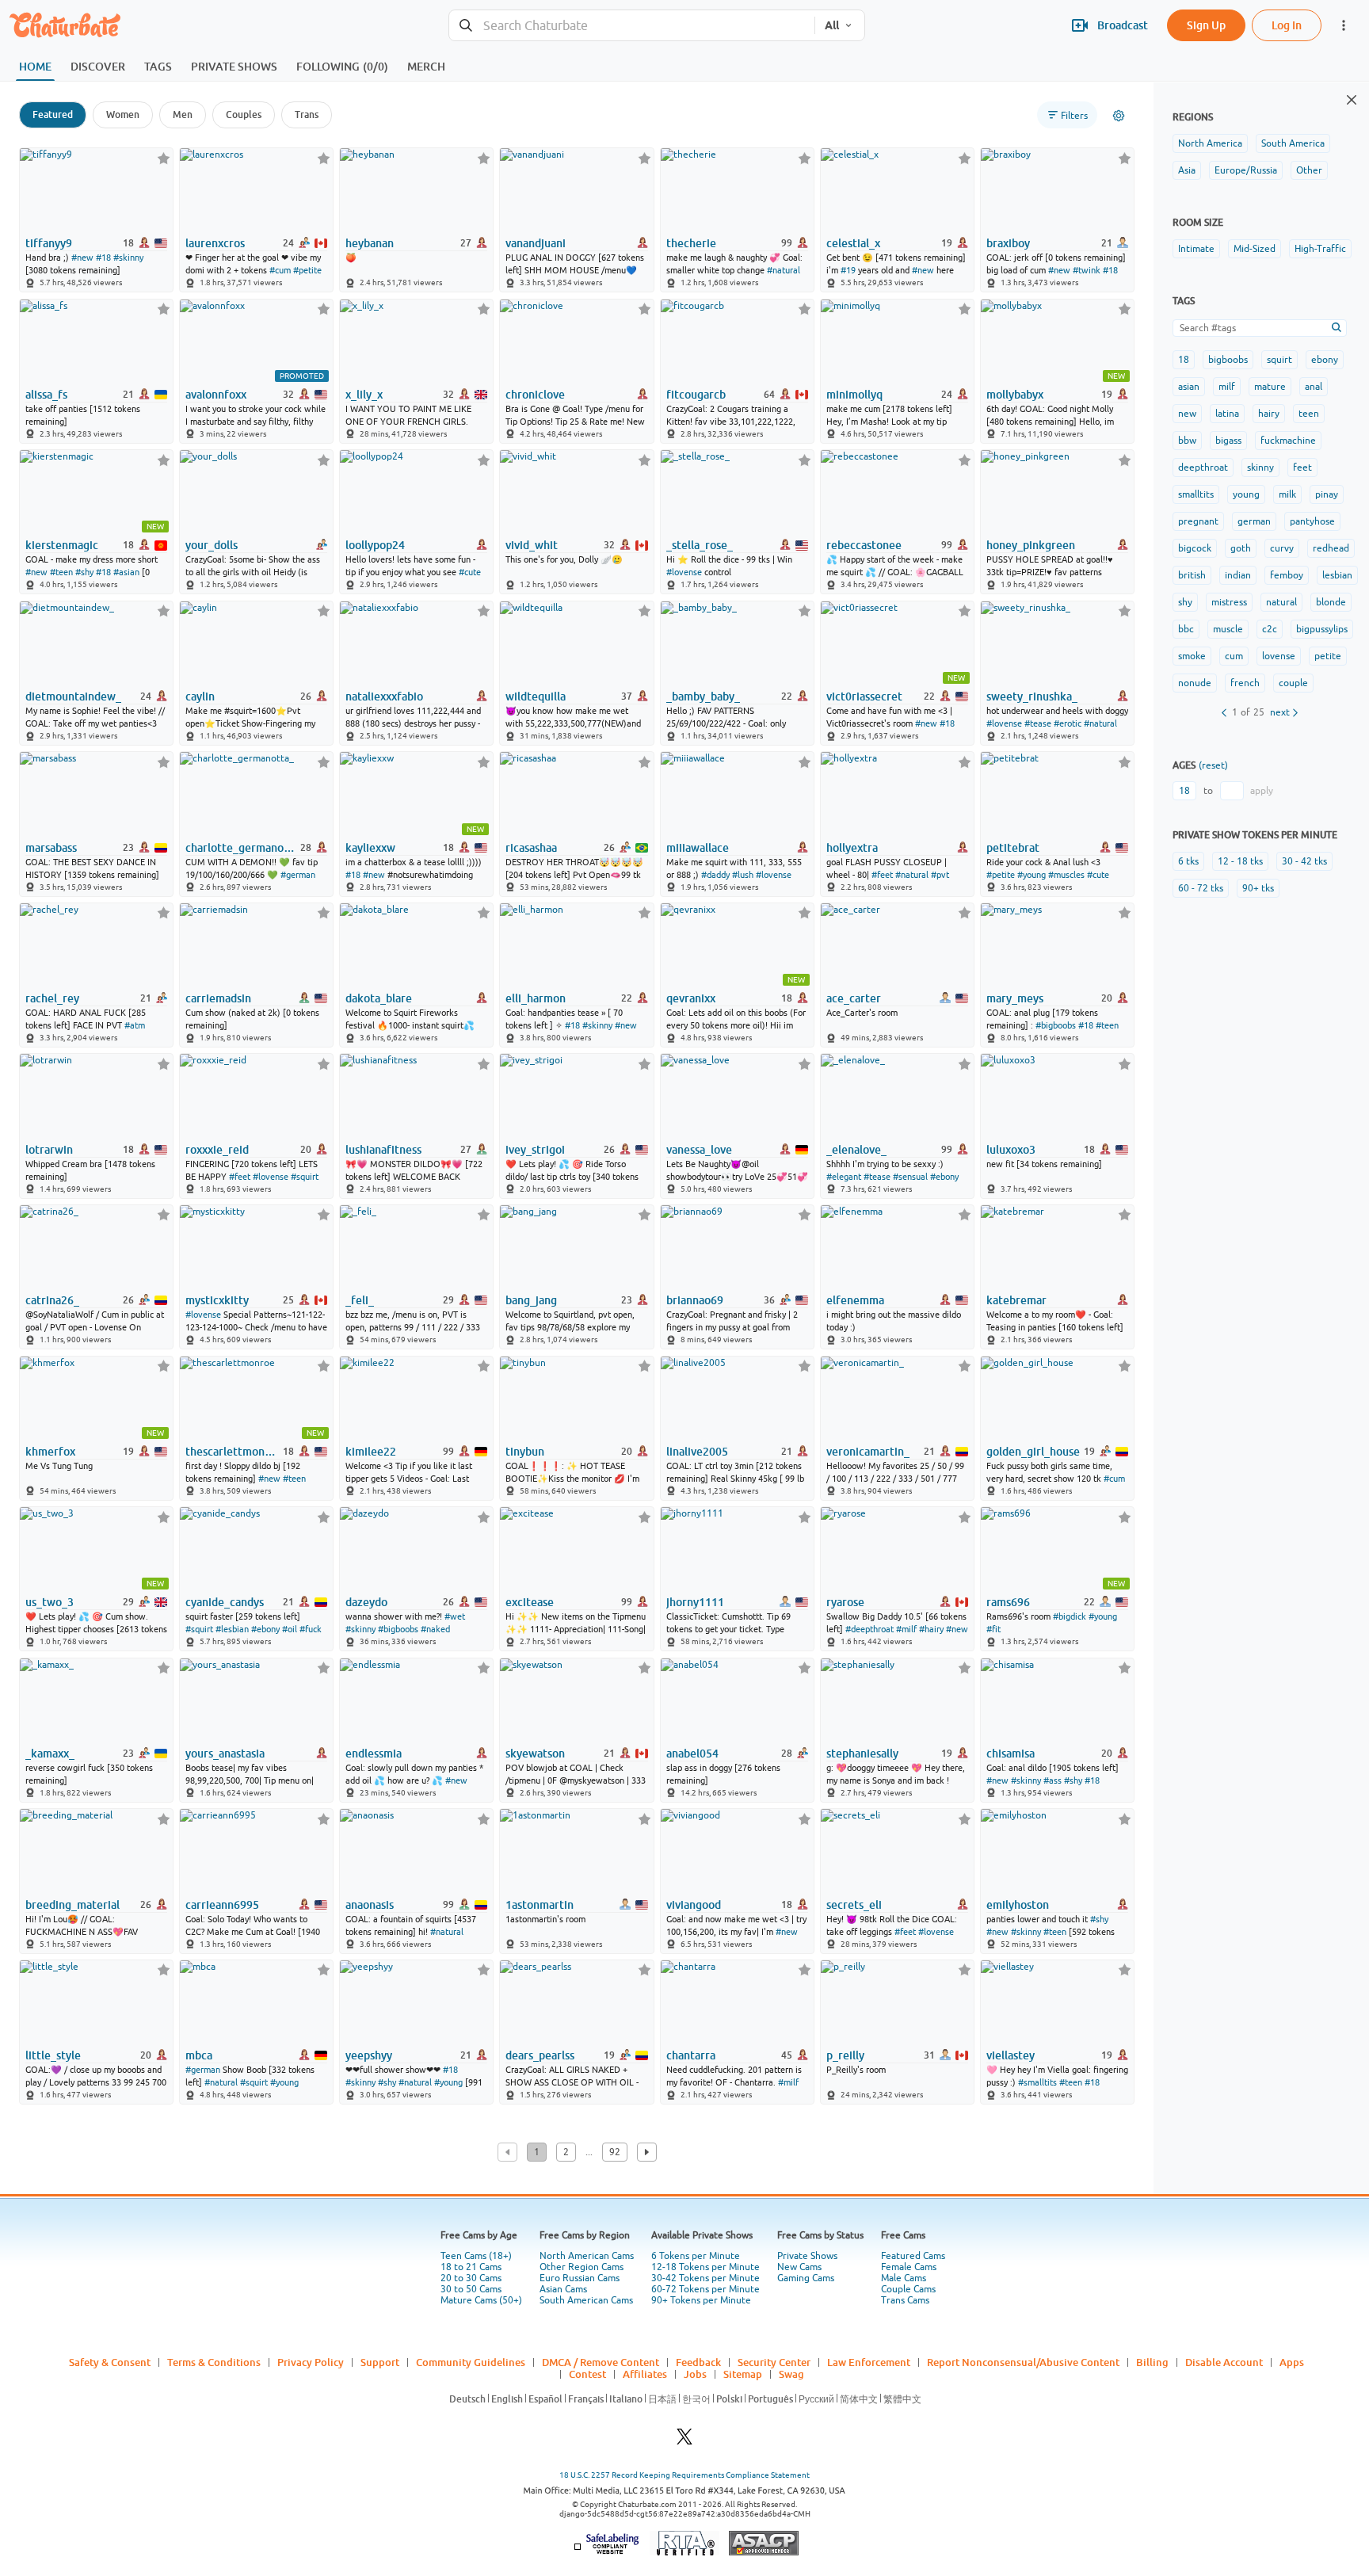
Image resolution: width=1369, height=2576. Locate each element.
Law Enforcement (869, 2362)
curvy (1282, 548)
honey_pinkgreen (1031, 545)
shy (1185, 602)
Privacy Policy (311, 2362)
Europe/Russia (1246, 170)
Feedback (698, 2362)
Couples (244, 114)
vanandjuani (536, 243)
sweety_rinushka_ (1032, 696)
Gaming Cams (806, 2278)
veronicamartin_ (868, 1452)
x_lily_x (364, 395)
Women (123, 114)
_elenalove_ (856, 1150)
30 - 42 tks (1304, 861)
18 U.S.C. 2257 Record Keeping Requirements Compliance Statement (684, 2475)
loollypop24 (375, 545)
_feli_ (360, 1300)
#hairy (931, 1629)
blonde (1331, 602)
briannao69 (695, 1300)
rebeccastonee (864, 545)
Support (380, 2362)
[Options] (1119, 116)
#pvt (940, 875)
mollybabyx (1015, 395)
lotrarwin (49, 1150)
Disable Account (1224, 2362)
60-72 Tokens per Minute (705, 2289)
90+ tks (1258, 888)
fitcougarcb (696, 395)
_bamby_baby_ (703, 696)
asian (1189, 387)
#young (1032, 875)
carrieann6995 (222, 1905)
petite (1328, 656)
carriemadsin (218, 998)
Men (183, 114)
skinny (1260, 467)
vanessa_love (699, 1150)
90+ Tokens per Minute (701, 2300)
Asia (1187, 170)
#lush (743, 875)
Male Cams (904, 2278)
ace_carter (854, 998)
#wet (455, 1616)
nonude (1195, 683)
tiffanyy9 (49, 243)
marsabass (51, 848)
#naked (435, 1629)
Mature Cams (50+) (481, 2300)
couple (1293, 683)
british (1192, 575)
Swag (791, 2374)
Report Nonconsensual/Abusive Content (1023, 2362)
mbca (199, 2055)
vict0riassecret (864, 696)
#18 (103, 258)
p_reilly (845, 2055)
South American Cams (586, 2300)
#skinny (128, 258)
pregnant (1198, 521)
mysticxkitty (217, 1300)
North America (1210, 143)
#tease (1038, 723)
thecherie (691, 243)
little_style (53, 2055)
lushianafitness (383, 1150)
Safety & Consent (110, 2362)
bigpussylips (1322, 629)
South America (1293, 143)
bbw (1187, 441)
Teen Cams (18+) (476, 2256)
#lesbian (232, 1629)
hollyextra (852, 848)
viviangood (694, 1905)
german (1254, 521)
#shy (84, 572)
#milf (906, 1629)
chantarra (691, 2055)
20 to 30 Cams (471, 2278)
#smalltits (1037, 2082)
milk (1287, 494)
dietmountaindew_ (73, 696)
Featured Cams (913, 2256)
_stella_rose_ (700, 545)
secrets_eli (854, 1905)
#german (298, 875)
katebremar (1016, 1300)
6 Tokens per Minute (696, 2256)
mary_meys (1015, 998)
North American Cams (587, 2256)
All (832, 25)
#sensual (910, 1177)
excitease (530, 1602)
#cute (470, 572)
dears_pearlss (540, 2055)
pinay (1327, 494)
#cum (280, 270)
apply (1262, 791)
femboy (1287, 575)
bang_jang (531, 1300)
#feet (882, 875)
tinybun (525, 1452)
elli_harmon (536, 998)
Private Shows (807, 2256)
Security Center (774, 2362)
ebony (1325, 360)
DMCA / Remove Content (601, 2362)
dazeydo (366, 1602)
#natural (784, 270)
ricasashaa (531, 848)
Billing (1152, 2362)
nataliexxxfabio (384, 696)
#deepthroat (869, 1629)
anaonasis (370, 1905)
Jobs (695, 2374)
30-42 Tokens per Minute (705, 2278)
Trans (307, 114)
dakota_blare (379, 998)
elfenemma (855, 1300)
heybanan (370, 243)
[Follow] (164, 158)
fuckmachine (1288, 441)
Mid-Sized (1255, 249)
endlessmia (374, 1754)
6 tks (1188, 861)
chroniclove (535, 395)
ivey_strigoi (535, 1150)
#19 (848, 270)
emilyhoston (1018, 1905)
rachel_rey (52, 998)
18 (1184, 360)
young (1246, 494)
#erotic (1068, 723)
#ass (1052, 1780)
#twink (1087, 270)
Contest (587, 2374)
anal (1314, 387)
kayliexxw (370, 848)
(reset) (1213, 765)
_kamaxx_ (50, 1754)
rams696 (1008, 1602)
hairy (1269, 414)
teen (1309, 414)
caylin (200, 696)
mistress (1229, 602)
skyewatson (535, 1754)
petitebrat (1013, 848)
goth (1241, 548)
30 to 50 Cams (471, 2289)
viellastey (1011, 2055)
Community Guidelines (471, 2362)
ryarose (845, 1602)
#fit (993, 1629)
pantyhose (1312, 521)
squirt (1279, 360)
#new (82, 258)
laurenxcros (215, 243)
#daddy (715, 875)
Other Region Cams (582, 2267)
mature (1270, 387)
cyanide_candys (225, 1602)
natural (1281, 602)
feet (1302, 467)
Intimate (1196, 249)
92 (615, 2152)
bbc (1186, 629)
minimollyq (854, 395)
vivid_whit (532, 545)
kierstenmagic (62, 545)
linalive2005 (697, 1452)
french (1245, 683)
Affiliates (645, 2374)
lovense (1279, 656)
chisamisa (1011, 1754)
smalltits (1196, 494)
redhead (1331, 548)
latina (1227, 414)
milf (1227, 387)
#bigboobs (1056, 1025)
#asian (126, 572)
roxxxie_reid (217, 1150)
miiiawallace (698, 848)
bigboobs (1228, 360)
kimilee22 (371, 1452)
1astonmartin (540, 1905)
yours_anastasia (225, 1754)
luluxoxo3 (1011, 1150)
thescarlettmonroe (233, 1452)
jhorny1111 (695, 1602)
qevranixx (691, 998)
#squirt (305, 1177)
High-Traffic (1320, 249)
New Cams (799, 2267)
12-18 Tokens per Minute (705, 2267)
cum (1234, 656)
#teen (61, 572)
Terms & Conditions (214, 2362)
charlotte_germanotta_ (242, 848)
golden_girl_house (1033, 1452)
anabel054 (692, 1754)
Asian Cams (563, 2289)
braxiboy (1008, 243)
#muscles (1066, 875)
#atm (135, 1025)
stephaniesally (862, 1754)
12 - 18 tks (1240, 861)
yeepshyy (369, 2055)
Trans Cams (905, 2300)
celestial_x (853, 243)
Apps (1292, 2362)
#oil (290, 1629)
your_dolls (212, 545)
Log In (1287, 25)
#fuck (311, 1629)
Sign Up (1206, 25)
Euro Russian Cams (580, 2278)
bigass (1228, 441)
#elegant (844, 1177)
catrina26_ (52, 1300)
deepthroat (1203, 467)
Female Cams (909, 2267)
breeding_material (72, 1905)
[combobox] (632, 26)
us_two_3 (50, 1602)
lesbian (1337, 575)
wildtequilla (536, 696)
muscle (1228, 629)
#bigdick (1070, 1616)
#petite (307, 270)
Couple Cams (908, 2289)
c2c (1270, 629)
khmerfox (50, 1452)
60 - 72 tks (1201, 888)
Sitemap (743, 2374)
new (1187, 414)
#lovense (684, 572)
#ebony (944, 1177)
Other (1309, 170)
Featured (53, 114)
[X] (684, 2441)
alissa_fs (46, 395)
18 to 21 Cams (471, 2267)
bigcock (1195, 548)
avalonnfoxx (216, 395)
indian (1238, 575)
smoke (1192, 656)
